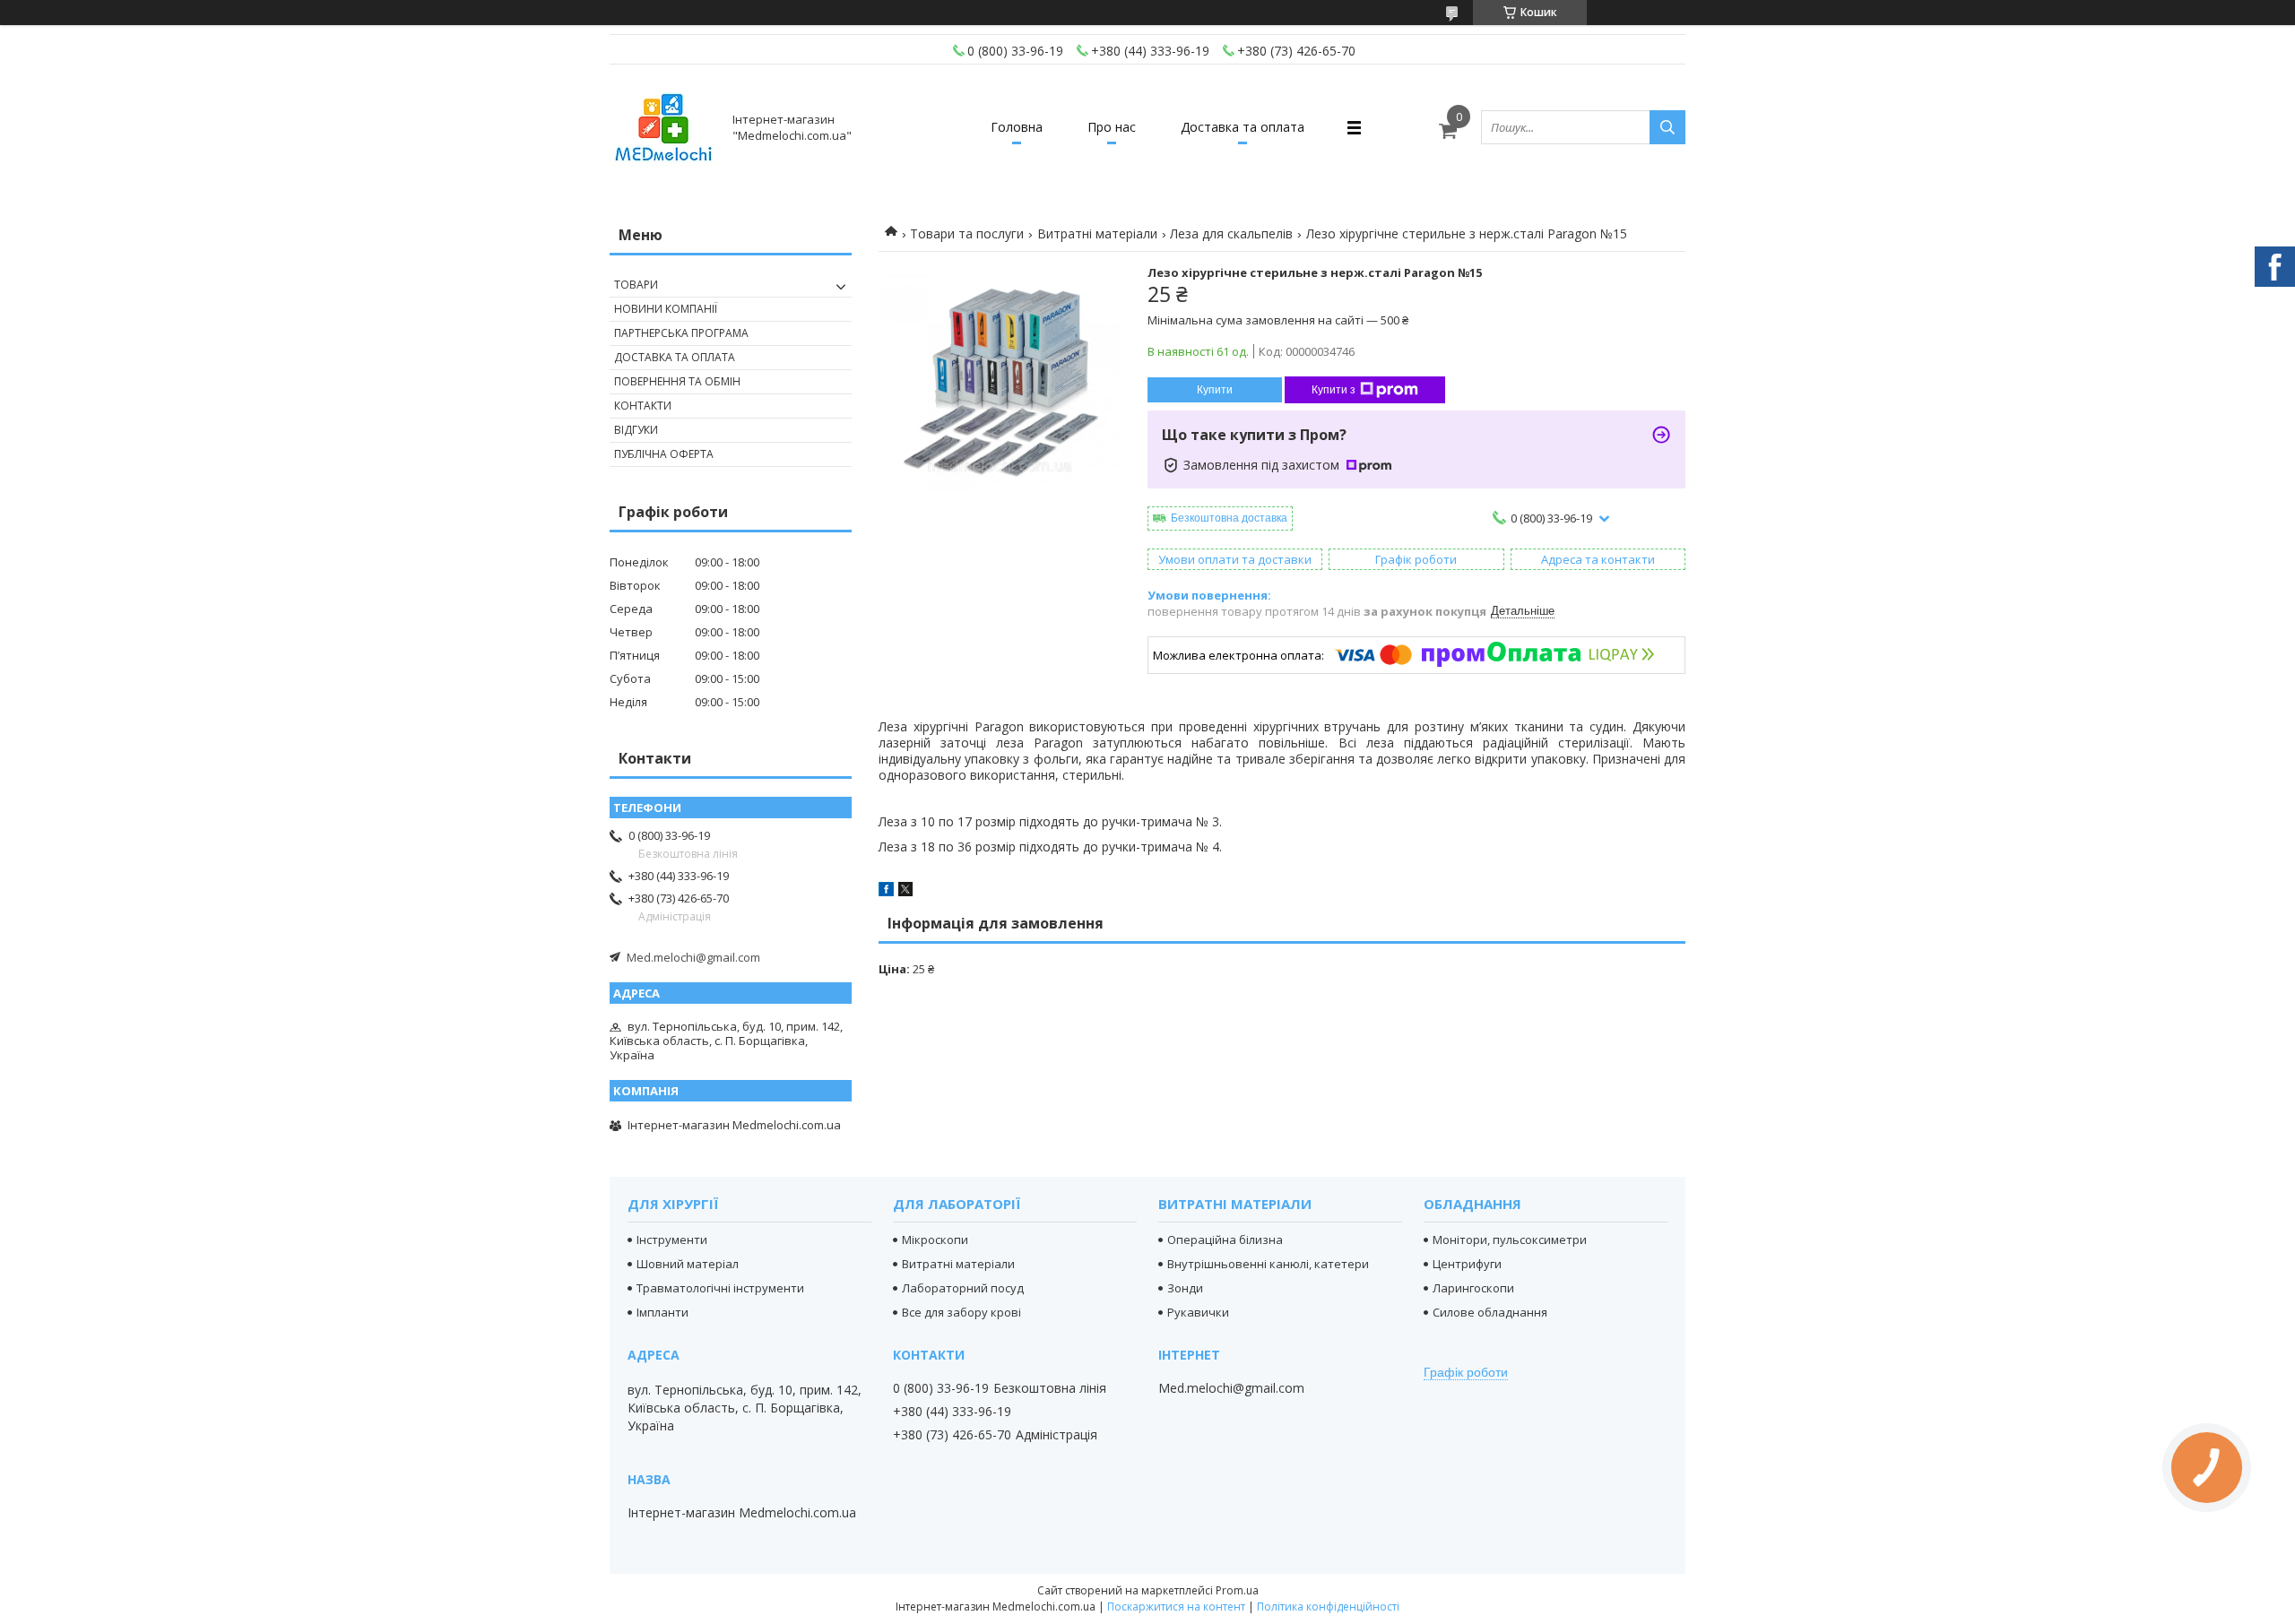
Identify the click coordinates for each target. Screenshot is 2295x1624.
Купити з (1334, 390)
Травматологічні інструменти (720, 1288)
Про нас (1112, 127)
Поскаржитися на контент (1176, 1607)
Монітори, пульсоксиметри (1510, 1240)
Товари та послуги (967, 233)
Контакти (643, 406)
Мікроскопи (935, 1240)
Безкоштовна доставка (1229, 518)
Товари (636, 285)
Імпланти (663, 1312)
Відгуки (636, 430)
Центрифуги (1467, 1264)
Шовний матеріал (688, 1264)
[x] (905, 892)
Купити (1215, 390)
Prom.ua (1237, 1590)
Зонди (1185, 1288)
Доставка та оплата (1243, 127)
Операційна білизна (1225, 1240)
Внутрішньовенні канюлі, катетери (1268, 1264)
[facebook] (886, 892)
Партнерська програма (681, 333)
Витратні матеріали (1097, 233)
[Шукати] (1667, 127)
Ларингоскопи (1473, 1288)
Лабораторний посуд (963, 1288)
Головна (1017, 127)
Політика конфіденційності (1328, 1607)
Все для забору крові (961, 1312)
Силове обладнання (1490, 1312)
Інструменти (672, 1240)
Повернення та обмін (677, 381)
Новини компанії (666, 309)
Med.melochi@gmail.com (693, 957)
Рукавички (1198, 1312)
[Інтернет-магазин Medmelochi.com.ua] (663, 127)
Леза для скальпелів (1231, 233)
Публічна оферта (664, 454)
